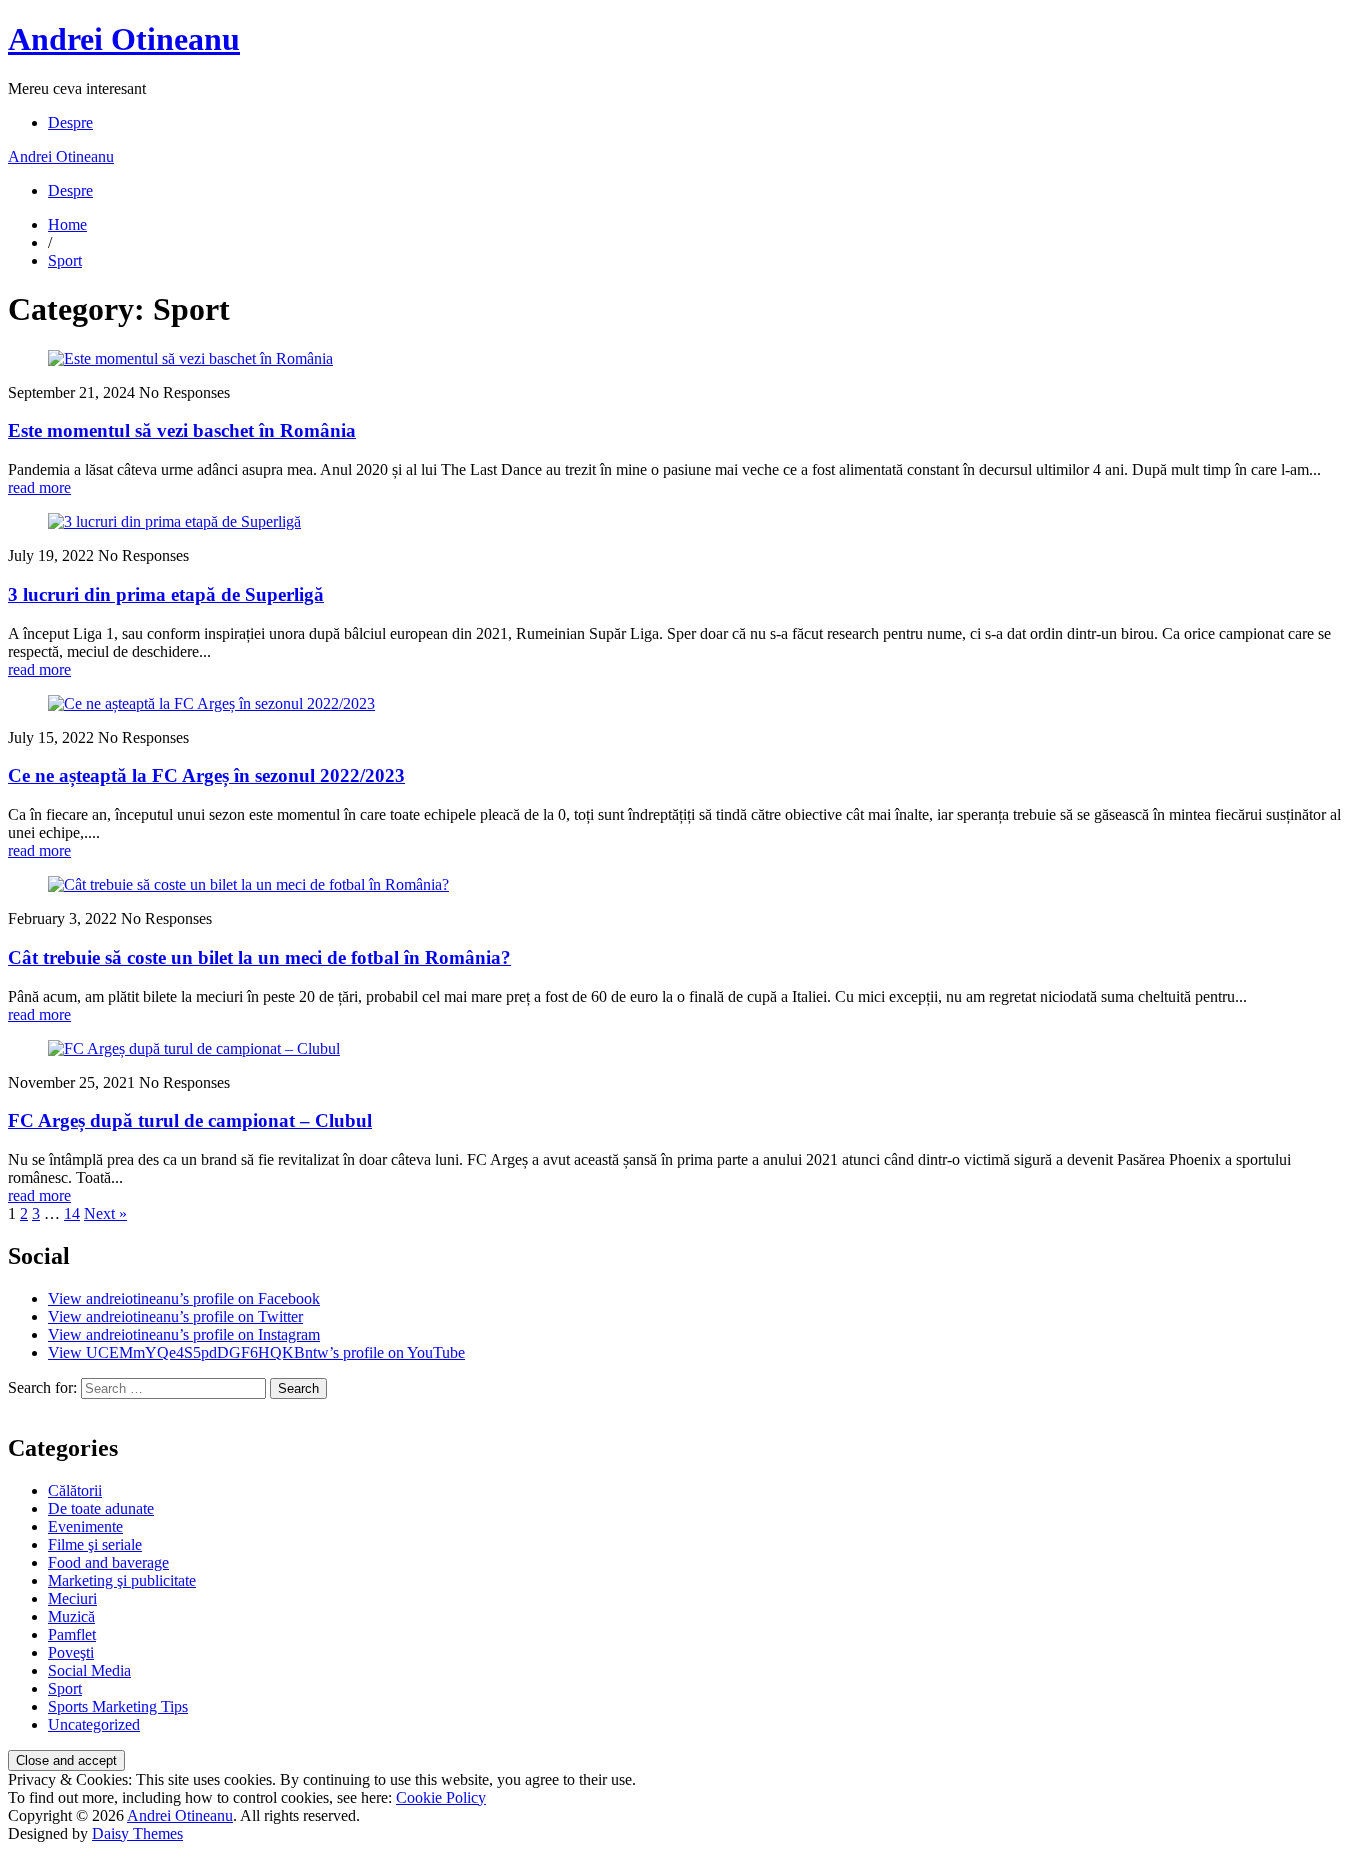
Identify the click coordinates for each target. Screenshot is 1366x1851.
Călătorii (75, 1490)
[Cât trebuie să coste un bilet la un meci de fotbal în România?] (248, 884)
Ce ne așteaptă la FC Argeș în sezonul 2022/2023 (206, 775)
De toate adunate (101, 1508)
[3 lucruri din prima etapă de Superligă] (174, 521)
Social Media (89, 1670)
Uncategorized (94, 1724)
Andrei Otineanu (124, 39)
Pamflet (72, 1634)
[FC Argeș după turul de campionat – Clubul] (194, 1048)
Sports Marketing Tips (118, 1706)
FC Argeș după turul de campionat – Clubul (190, 1120)
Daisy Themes (137, 1833)
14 (72, 1213)
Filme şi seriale (95, 1544)
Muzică (71, 1616)
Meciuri (72, 1598)
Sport (65, 260)
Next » (105, 1213)
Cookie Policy (441, 1797)
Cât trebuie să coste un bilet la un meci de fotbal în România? (259, 957)
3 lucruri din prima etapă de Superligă (166, 594)
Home (67, 224)
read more (39, 487)
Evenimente (85, 1526)
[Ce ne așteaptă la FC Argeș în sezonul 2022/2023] (211, 703)
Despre (70, 122)
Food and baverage (108, 1562)
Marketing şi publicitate (122, 1580)
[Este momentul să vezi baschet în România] (190, 358)
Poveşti (71, 1652)
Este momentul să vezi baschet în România (182, 430)
